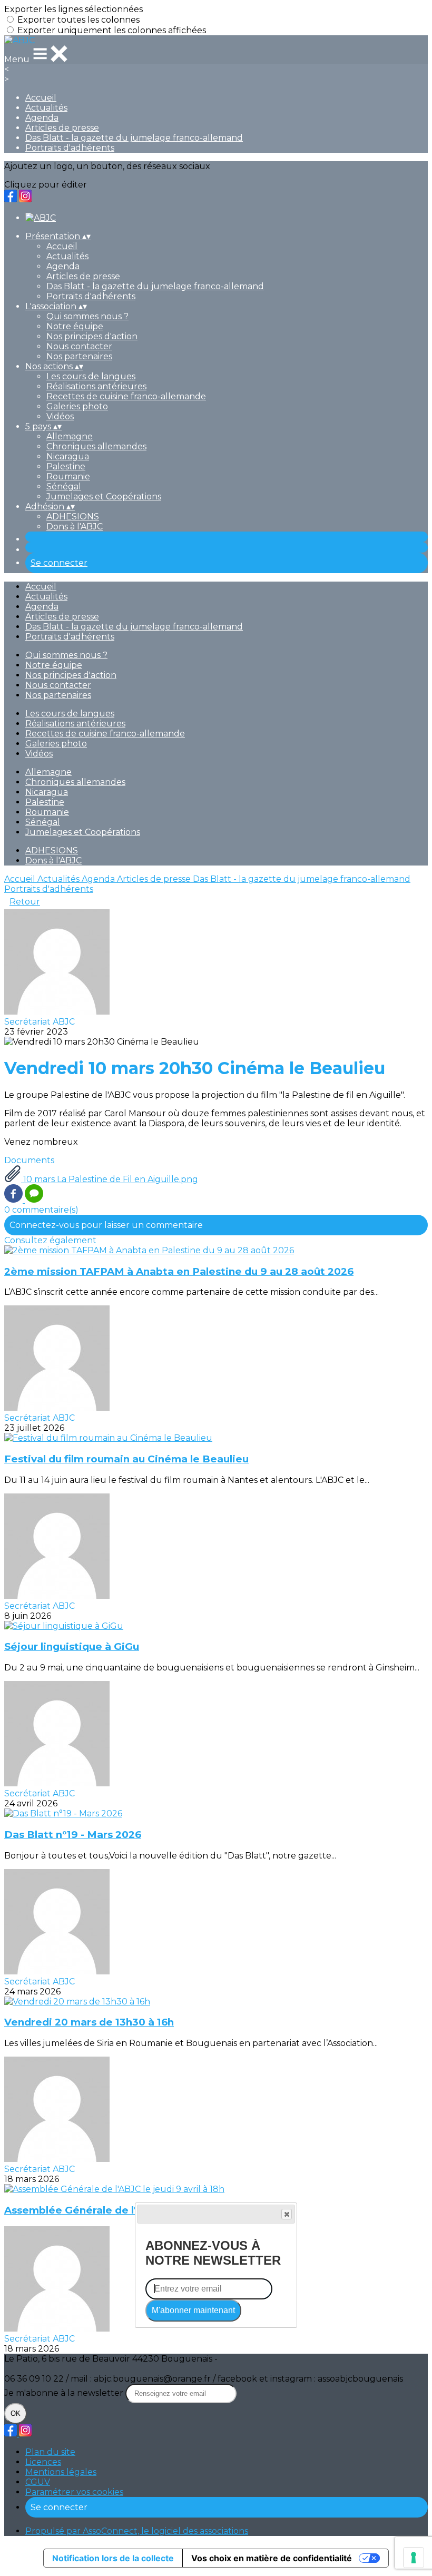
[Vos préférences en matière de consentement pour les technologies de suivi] (414, 2558)
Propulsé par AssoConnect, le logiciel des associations (137, 2531)
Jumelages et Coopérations (104, 496)
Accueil (41, 98)
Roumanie (68, 476)
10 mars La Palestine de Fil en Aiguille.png (110, 1179)
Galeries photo (77, 406)
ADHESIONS (73, 517)
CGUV (38, 2482)
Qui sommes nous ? (87, 316)
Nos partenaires (79, 356)
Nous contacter (79, 346)
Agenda (42, 118)
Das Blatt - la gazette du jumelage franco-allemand (134, 138)
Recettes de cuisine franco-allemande (126, 396)
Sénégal (64, 486)
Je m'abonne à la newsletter (65, 2393)
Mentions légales (61, 2472)
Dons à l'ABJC (75, 527)
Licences (43, 2462)
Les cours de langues (91, 376)
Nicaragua (68, 456)
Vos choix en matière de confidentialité (272, 2558)
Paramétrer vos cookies (74, 2492)
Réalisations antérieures (96, 386)
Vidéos (60, 416)
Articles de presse (62, 128)
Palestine (66, 466)
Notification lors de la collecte (113, 2558)
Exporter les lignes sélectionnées (73, 9)
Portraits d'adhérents (70, 148)
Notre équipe (75, 326)
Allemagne (70, 436)
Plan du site (50, 2452)
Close (287, 2214)
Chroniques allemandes (96, 446)
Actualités (46, 108)
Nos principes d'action (92, 336)
